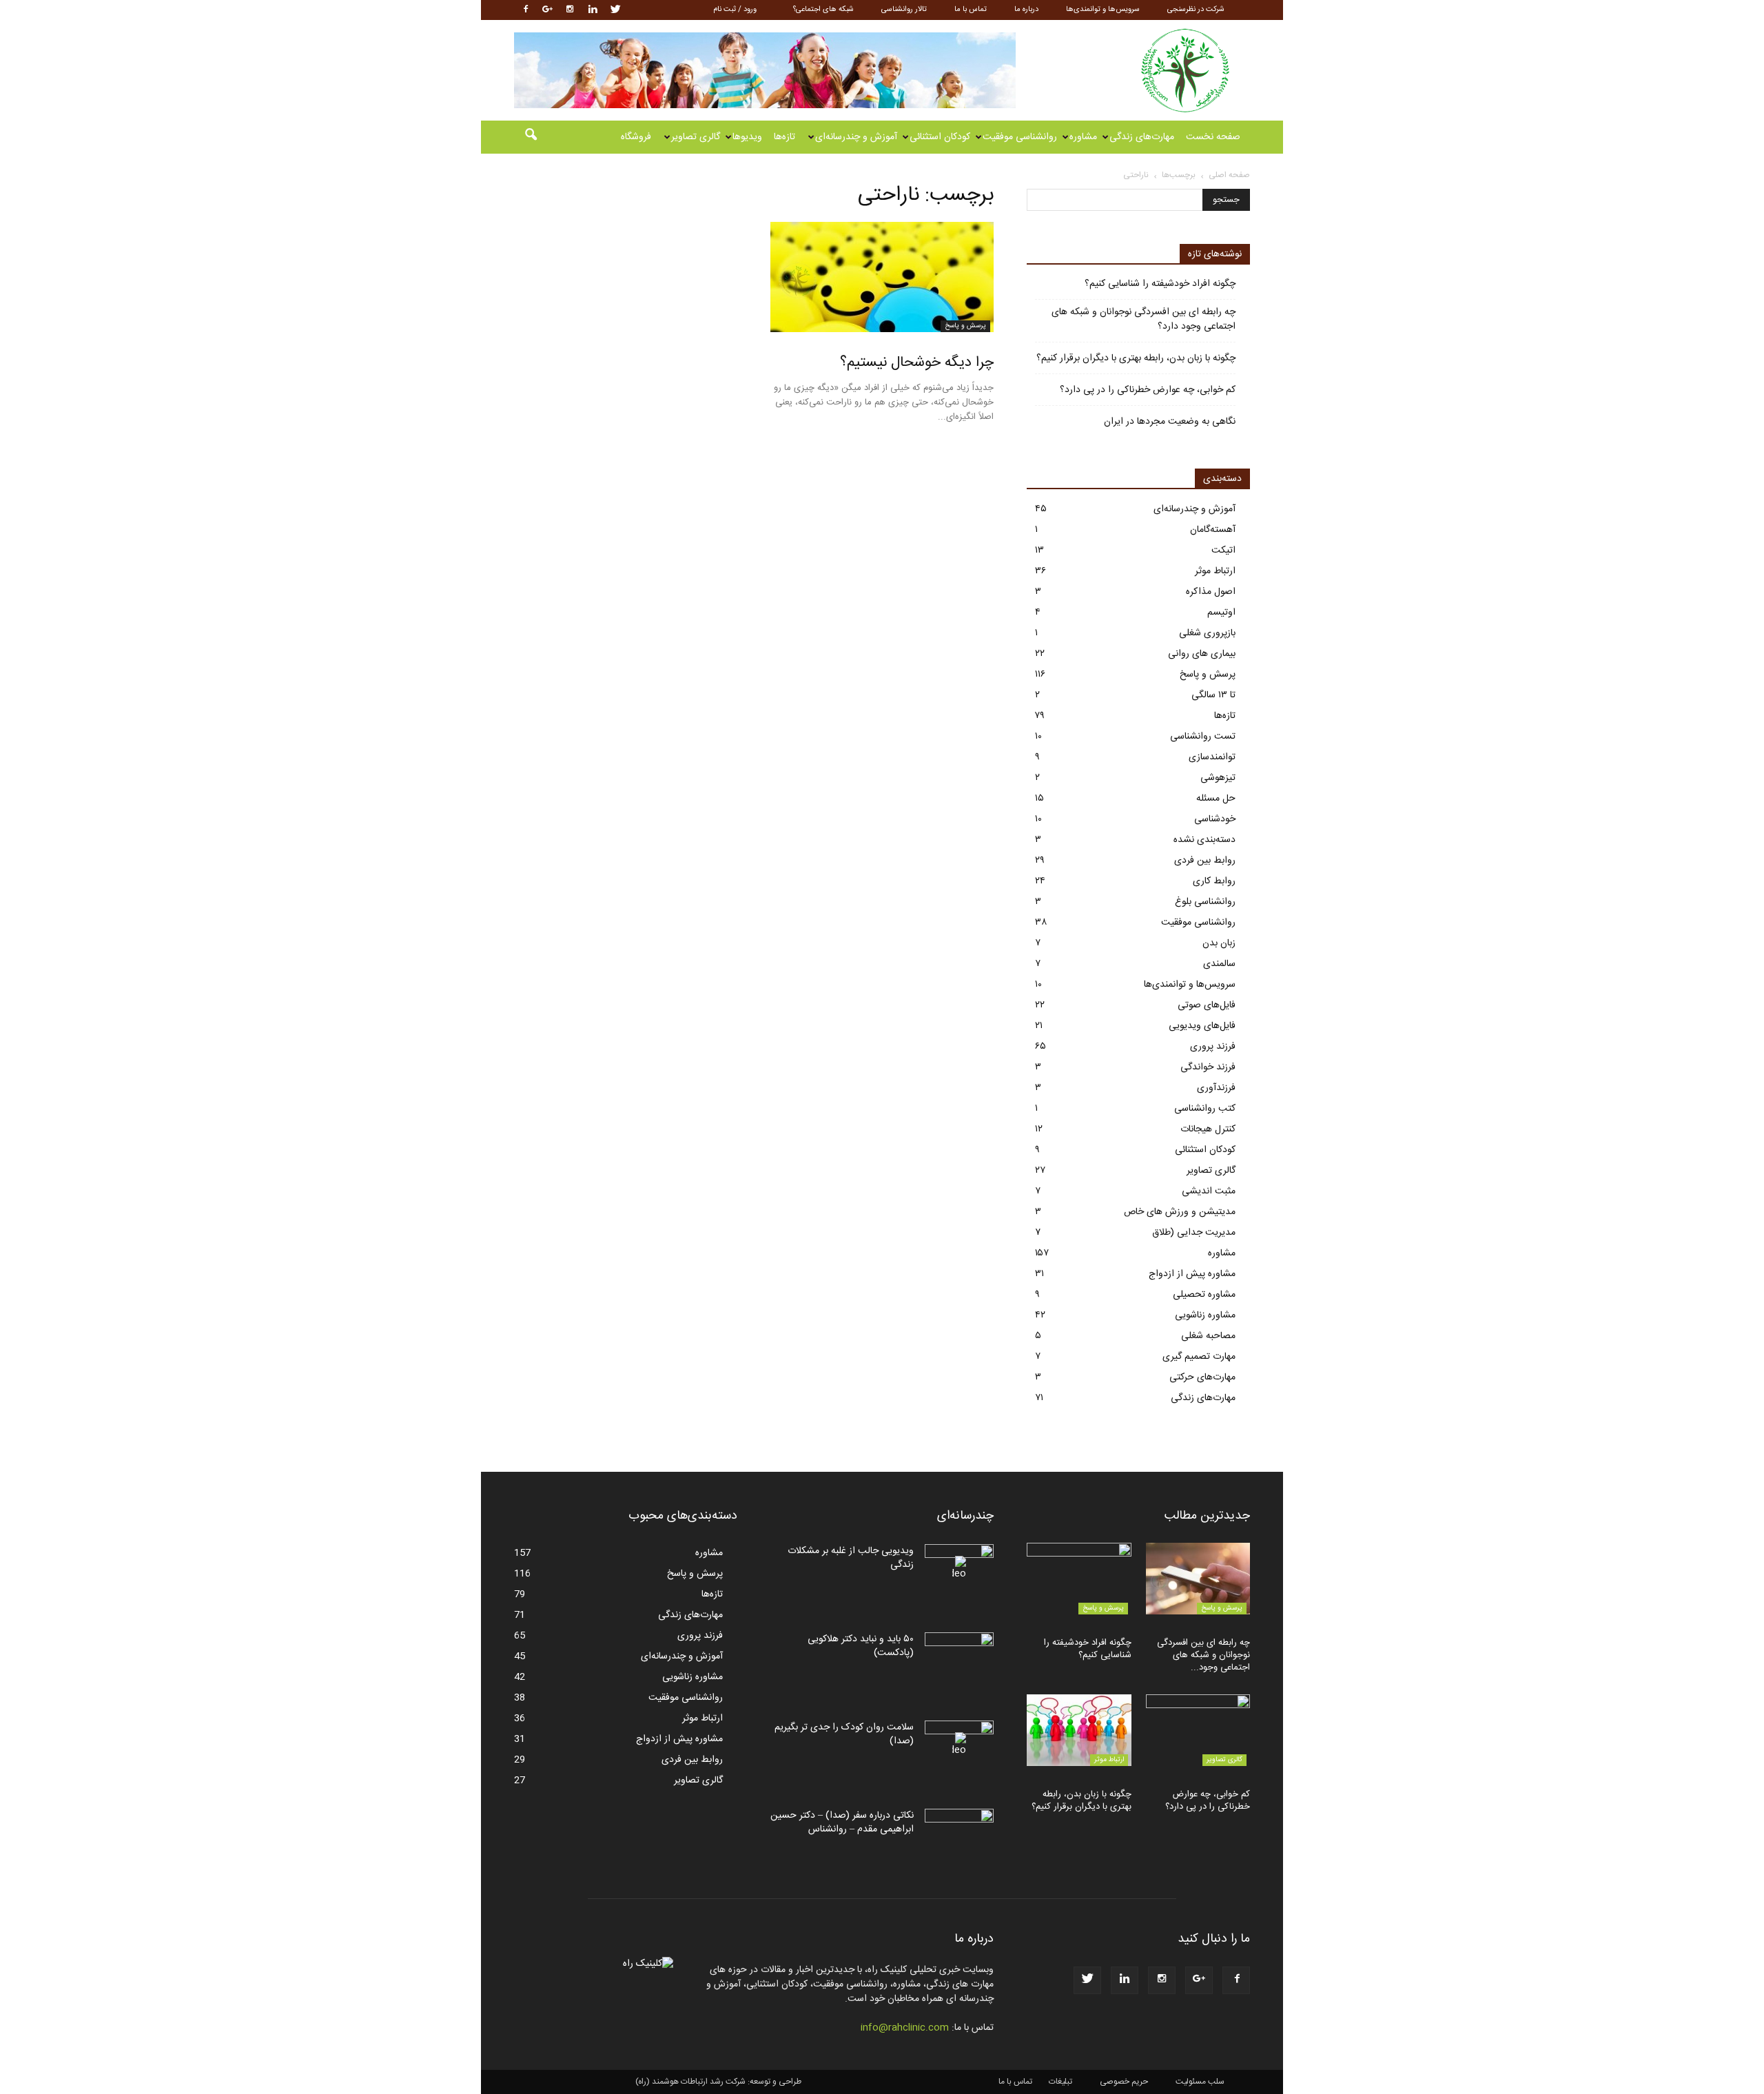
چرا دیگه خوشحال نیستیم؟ (917, 363)
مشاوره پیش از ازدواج (1192, 1274)
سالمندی (1219, 964)
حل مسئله (1216, 799)
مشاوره (1083, 137)
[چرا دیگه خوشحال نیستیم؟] (882, 277)
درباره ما (1026, 10)
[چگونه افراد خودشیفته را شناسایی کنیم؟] (1079, 1579)
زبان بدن (1219, 943)
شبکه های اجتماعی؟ (823, 10)
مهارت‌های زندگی (1142, 137)
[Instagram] (570, 10)
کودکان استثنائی (940, 137)
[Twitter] (615, 10)
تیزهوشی (1218, 778)
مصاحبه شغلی (1208, 1336)
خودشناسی (1215, 819)
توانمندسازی (1212, 757)
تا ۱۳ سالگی (1213, 695)
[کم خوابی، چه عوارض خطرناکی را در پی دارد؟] (1198, 1730)
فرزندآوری (1216, 1088)
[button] (531, 137)
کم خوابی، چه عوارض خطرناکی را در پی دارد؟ (1148, 390)
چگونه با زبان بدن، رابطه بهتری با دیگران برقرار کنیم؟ (1136, 359)
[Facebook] (524, 10)
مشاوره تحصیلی (1204, 1295)
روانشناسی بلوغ (1205, 902)
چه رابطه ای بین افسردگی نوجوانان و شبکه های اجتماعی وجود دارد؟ (1143, 320)
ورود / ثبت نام (735, 10)
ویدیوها (747, 137)
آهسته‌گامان (1213, 530)
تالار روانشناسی (904, 10)
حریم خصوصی (1124, 2082)
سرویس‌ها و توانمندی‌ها (1103, 10)
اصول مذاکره (1211, 592)
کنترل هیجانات (1208, 1129)
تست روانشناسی (1203, 737)
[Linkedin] (593, 10)
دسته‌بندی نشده (1204, 840)
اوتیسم (1221, 613)
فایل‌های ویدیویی (1202, 1026)
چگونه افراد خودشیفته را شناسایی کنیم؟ (1160, 284)
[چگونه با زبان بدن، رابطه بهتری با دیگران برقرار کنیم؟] (1079, 1730)
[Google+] (547, 10)
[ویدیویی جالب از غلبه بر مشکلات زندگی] (959, 1568)
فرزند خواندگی (1208, 1067)
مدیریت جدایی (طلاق (1194, 1233)
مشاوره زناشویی (1205, 1315)
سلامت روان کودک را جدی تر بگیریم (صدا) (844, 1734)
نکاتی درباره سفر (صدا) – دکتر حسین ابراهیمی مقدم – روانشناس (842, 1823)
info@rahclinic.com (905, 2028)
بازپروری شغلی (1207, 633)
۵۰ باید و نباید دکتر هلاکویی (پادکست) (861, 1646)
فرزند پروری (1213, 1047)
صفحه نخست (1213, 137)
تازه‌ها (784, 137)
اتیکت (1223, 551)
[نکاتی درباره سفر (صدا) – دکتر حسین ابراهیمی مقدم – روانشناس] (959, 1833)
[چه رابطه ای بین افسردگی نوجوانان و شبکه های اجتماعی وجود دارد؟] (1198, 1579)
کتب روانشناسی (1205, 1109)
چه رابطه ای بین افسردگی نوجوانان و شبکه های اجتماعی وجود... (1203, 1655)
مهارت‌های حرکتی (1202, 1377)
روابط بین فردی (1205, 861)
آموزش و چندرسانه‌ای (856, 137)
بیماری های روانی (1202, 654)
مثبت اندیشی (1209, 1191)
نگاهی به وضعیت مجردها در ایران (1170, 422)
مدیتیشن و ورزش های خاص (1180, 1212)
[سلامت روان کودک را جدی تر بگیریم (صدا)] (959, 1745)
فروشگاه (636, 137)
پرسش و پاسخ (965, 326)
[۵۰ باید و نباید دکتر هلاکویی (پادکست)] (959, 1656)
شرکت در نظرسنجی (1196, 10)
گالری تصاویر (696, 137)
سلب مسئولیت (1200, 2082)
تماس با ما (971, 10)
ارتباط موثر (1215, 571)
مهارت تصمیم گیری (1199, 1357)
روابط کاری (1214, 881)
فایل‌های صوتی (1207, 1005)
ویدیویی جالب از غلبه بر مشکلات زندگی (851, 1558)
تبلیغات (1060, 2082)
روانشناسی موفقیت (1020, 137)
